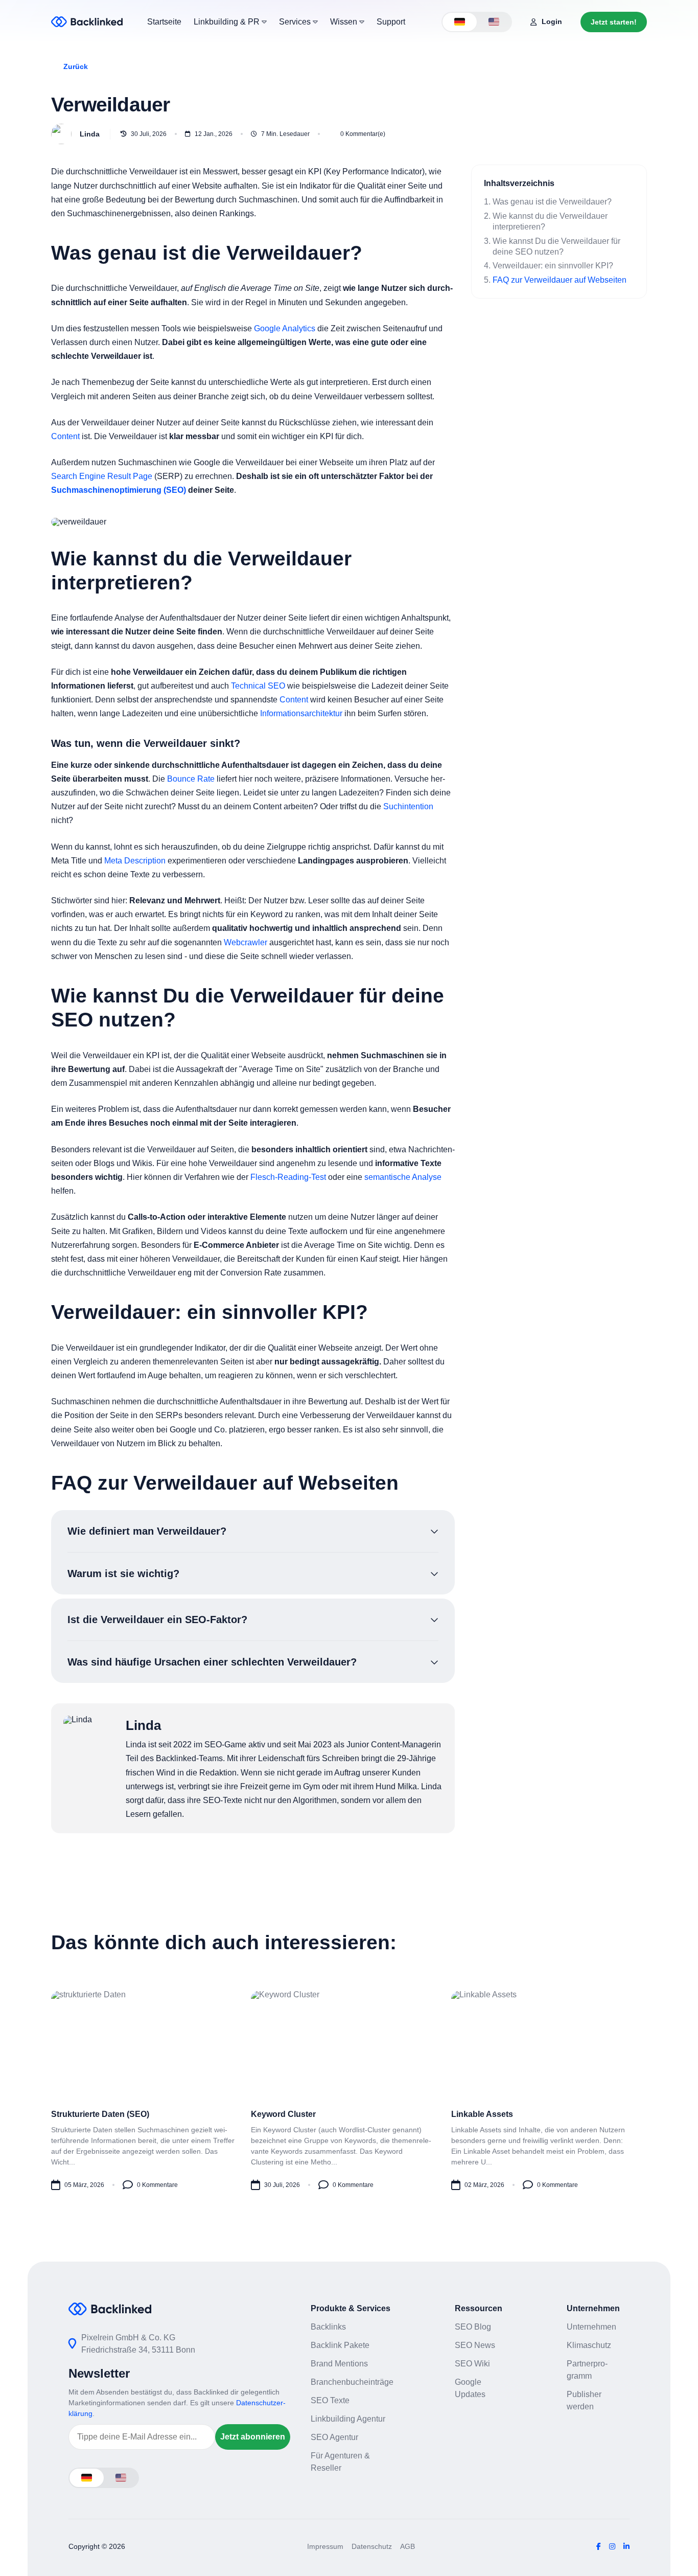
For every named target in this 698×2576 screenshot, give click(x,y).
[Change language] (460, 22)
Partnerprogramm (587, 2370)
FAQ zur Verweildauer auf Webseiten (560, 280)
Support (391, 22)
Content (65, 436)
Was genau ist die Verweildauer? (552, 202)
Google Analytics (285, 328)
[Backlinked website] (87, 22)
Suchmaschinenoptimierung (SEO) (119, 490)
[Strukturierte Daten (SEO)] (149, 2090)
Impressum (325, 2546)
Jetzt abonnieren (253, 2437)
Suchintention (408, 806)
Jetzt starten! (614, 22)
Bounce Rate (191, 779)
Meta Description (135, 861)
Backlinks (328, 2327)
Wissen (345, 22)
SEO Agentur (334, 2437)
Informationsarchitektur (301, 713)
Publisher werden (584, 2400)
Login (552, 21)
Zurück (76, 66)
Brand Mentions (339, 2364)
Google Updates (470, 2388)
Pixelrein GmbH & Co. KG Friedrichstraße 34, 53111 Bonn (138, 2344)
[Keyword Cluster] (349, 2090)
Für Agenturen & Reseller (340, 2462)
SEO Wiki (472, 2364)
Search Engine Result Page (102, 476)
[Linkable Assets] (549, 2090)
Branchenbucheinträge (352, 2382)
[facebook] (599, 2546)
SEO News (475, 2345)
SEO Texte (330, 2400)
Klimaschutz (589, 2345)
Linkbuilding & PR (228, 22)
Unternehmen (591, 2327)
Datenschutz (372, 2546)
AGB (408, 2546)
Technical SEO (258, 686)
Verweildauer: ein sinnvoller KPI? (553, 266)
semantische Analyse (403, 1177)
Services (296, 22)
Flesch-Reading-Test (288, 1177)
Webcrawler (246, 942)
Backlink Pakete (340, 2345)
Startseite (164, 22)
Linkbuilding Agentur (348, 2419)
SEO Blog (473, 2327)
